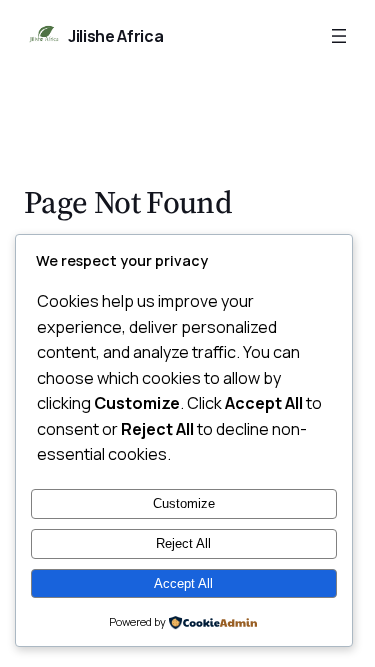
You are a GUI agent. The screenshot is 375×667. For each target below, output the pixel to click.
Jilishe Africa (116, 36)
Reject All (183, 543)
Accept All (183, 583)
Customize (184, 503)
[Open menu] (339, 36)
